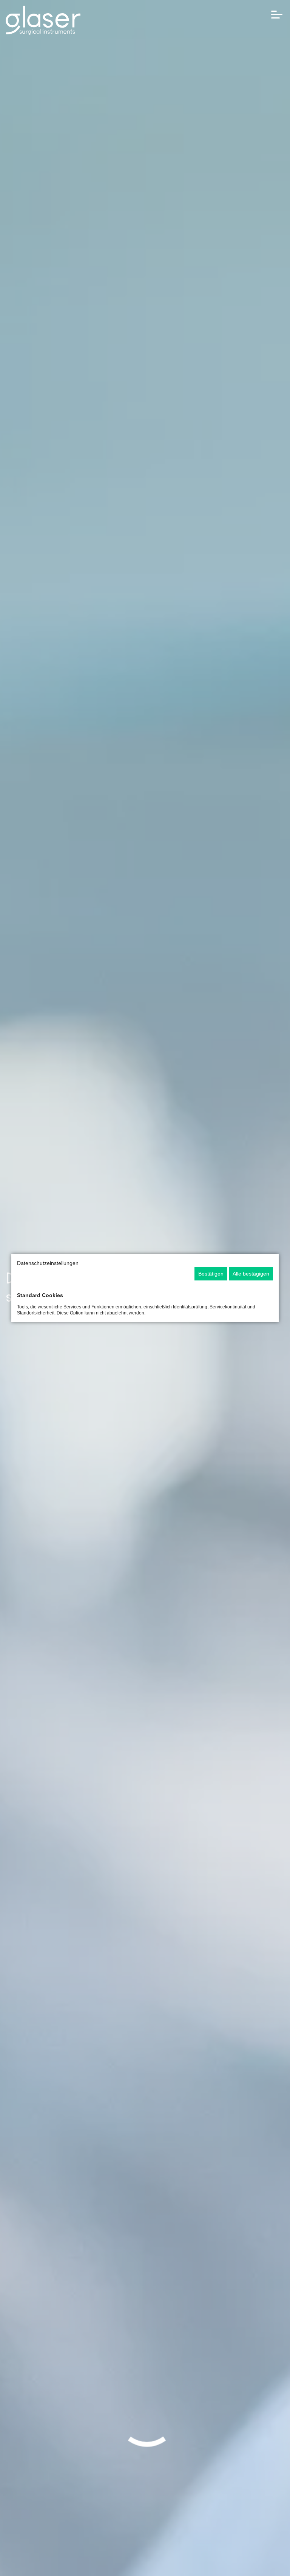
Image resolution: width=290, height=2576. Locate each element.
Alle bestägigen (251, 1274)
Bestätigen (211, 1274)
